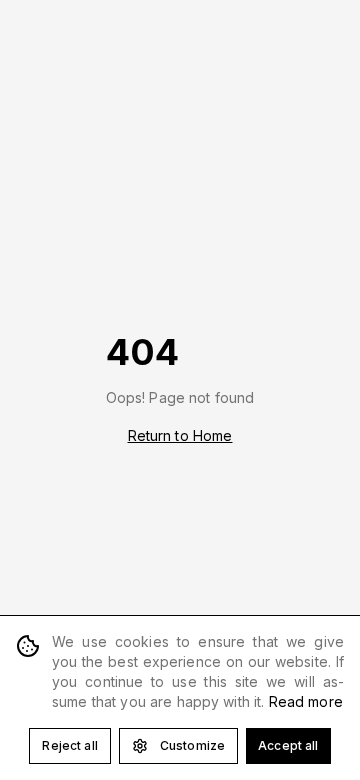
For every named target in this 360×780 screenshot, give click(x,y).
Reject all (69, 745)
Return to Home (180, 435)
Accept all (288, 745)
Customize (192, 745)
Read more (306, 701)
